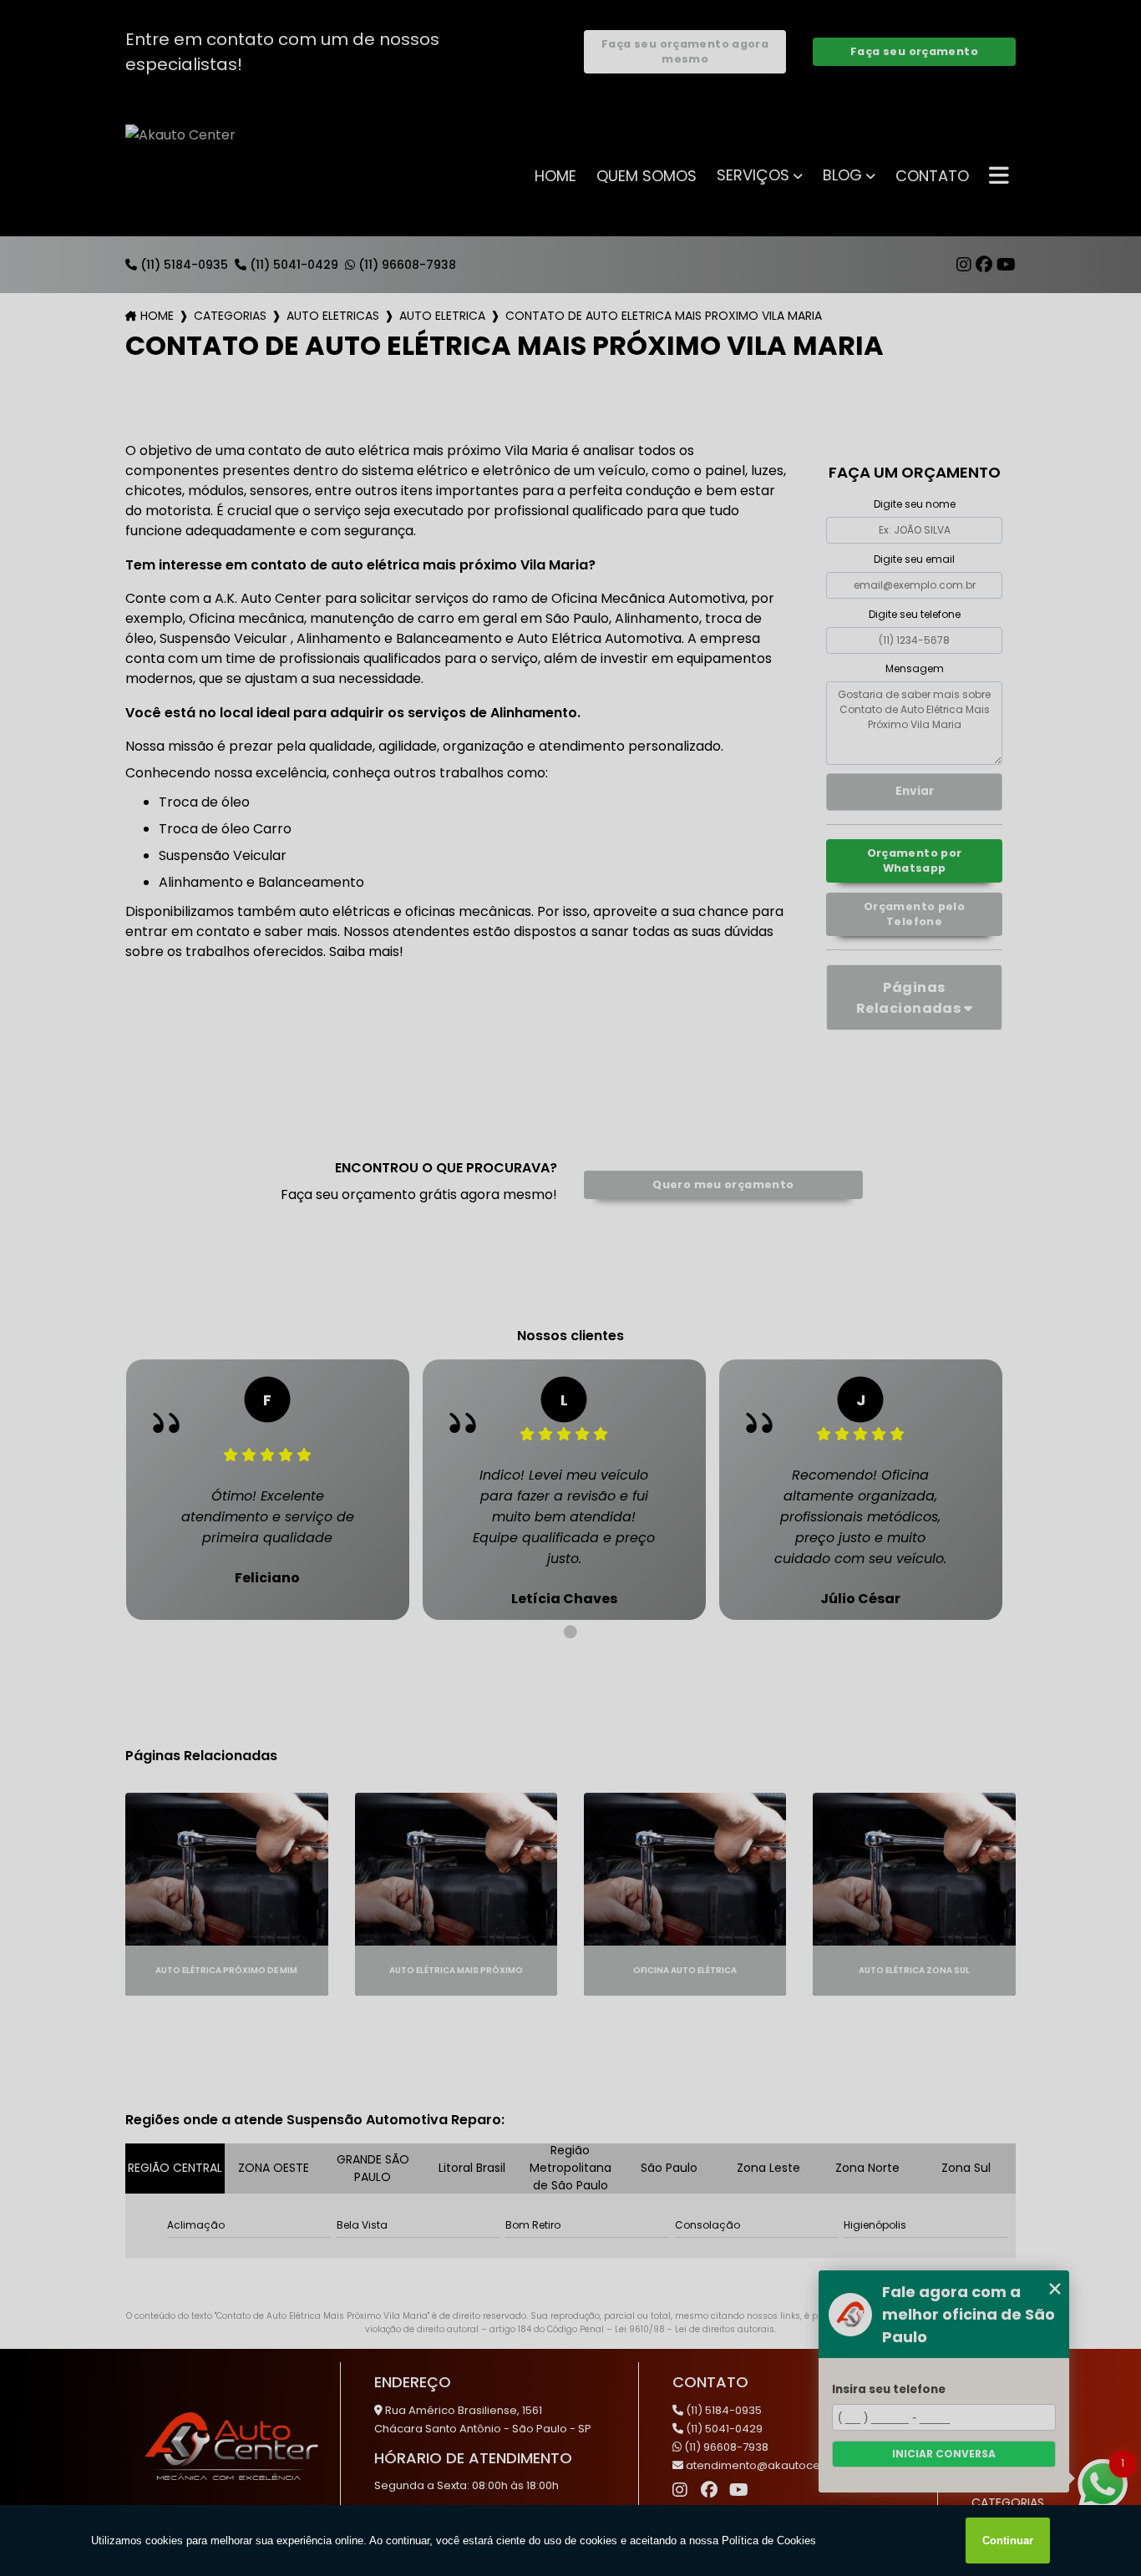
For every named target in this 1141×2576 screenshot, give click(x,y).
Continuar (1008, 2541)
